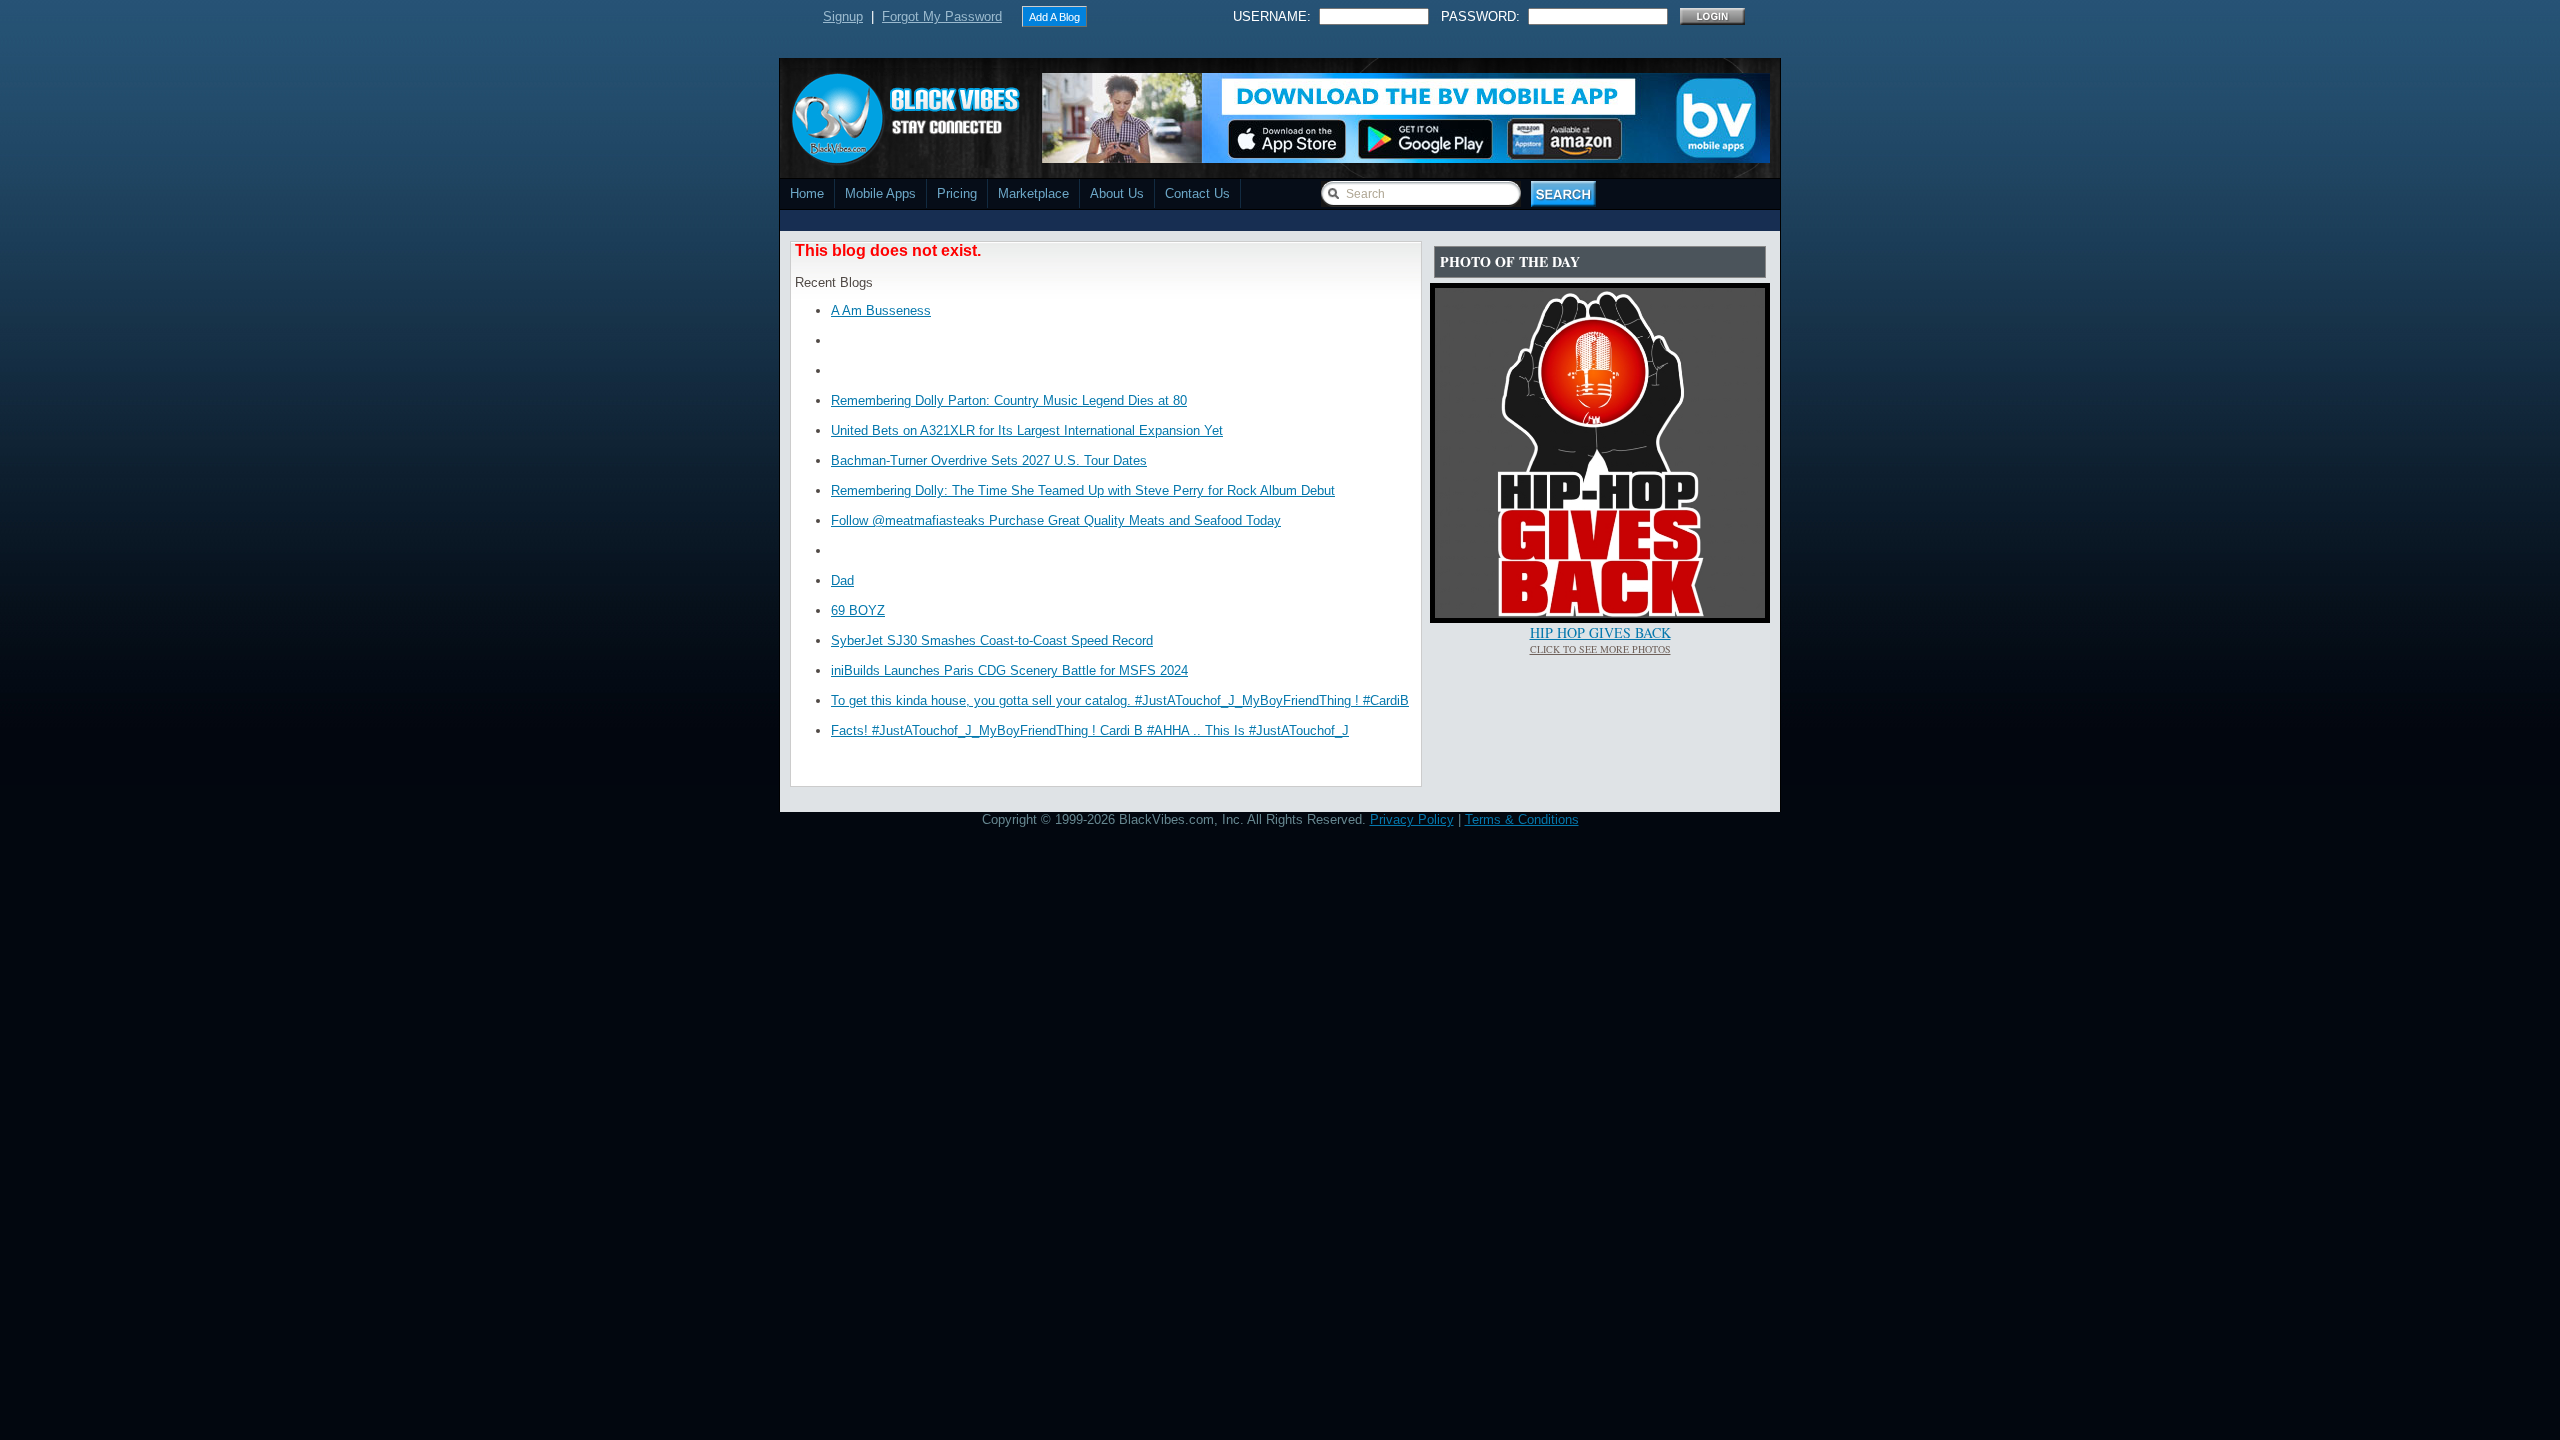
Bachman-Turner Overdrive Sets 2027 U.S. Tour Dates (989, 460)
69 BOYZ (858, 610)
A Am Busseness (881, 310)
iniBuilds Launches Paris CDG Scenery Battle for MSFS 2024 (1009, 670)
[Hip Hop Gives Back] (1600, 613)
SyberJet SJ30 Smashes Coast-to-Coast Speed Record (992, 640)
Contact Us (1197, 193)
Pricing (957, 193)
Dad (842, 580)
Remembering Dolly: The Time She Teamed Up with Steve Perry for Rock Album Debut (1083, 490)
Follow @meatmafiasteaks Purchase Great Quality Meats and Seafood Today (1056, 520)
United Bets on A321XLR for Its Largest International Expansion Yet (1027, 430)
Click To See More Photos (1600, 649)
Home (807, 193)
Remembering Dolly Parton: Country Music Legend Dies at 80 (1009, 400)
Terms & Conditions (1522, 819)
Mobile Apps (880, 193)
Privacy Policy (1412, 819)
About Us (1117, 193)
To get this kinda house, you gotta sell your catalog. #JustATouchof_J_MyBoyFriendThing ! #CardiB (1120, 700)
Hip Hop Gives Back (1600, 632)
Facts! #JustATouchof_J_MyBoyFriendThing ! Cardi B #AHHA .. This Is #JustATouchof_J (1090, 730)
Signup (843, 16)
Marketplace (1033, 193)
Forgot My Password (942, 16)
